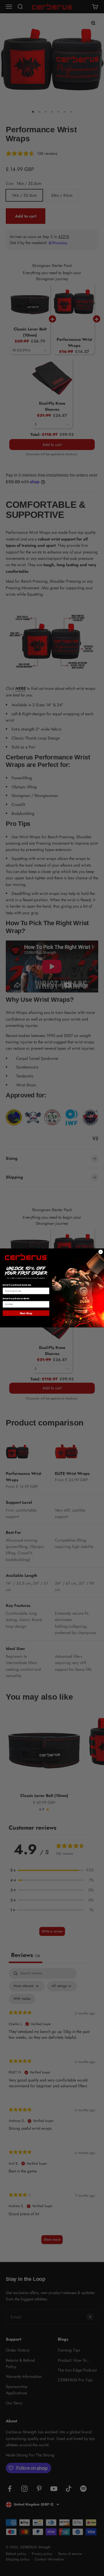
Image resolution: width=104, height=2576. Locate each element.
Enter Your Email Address (17, 1285)
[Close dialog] (101, 1252)
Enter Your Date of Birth (16, 1299)
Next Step (26, 1313)
